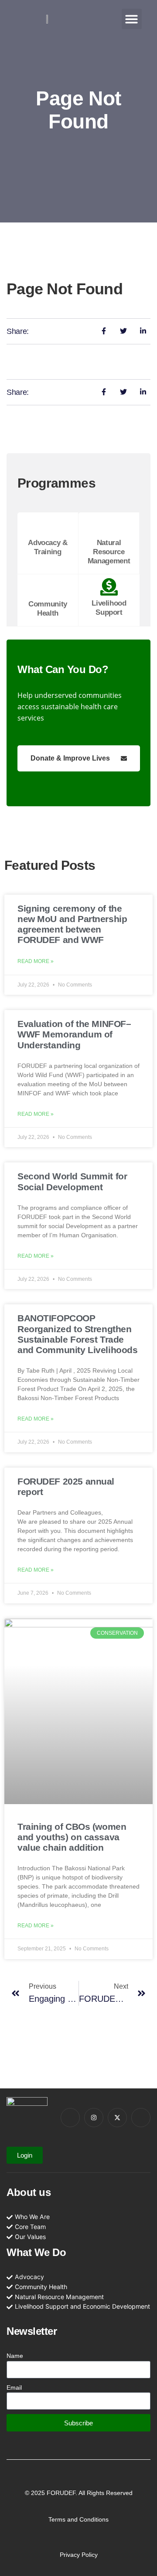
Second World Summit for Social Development (72, 1181)
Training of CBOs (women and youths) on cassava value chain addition (72, 1837)
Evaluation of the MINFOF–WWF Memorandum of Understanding (74, 1034)
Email (14, 2387)
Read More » (36, 961)
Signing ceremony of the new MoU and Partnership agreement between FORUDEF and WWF (72, 924)
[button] (132, 19)
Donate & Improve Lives (70, 758)
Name (15, 2356)
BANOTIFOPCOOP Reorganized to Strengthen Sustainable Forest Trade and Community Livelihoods (78, 1334)
